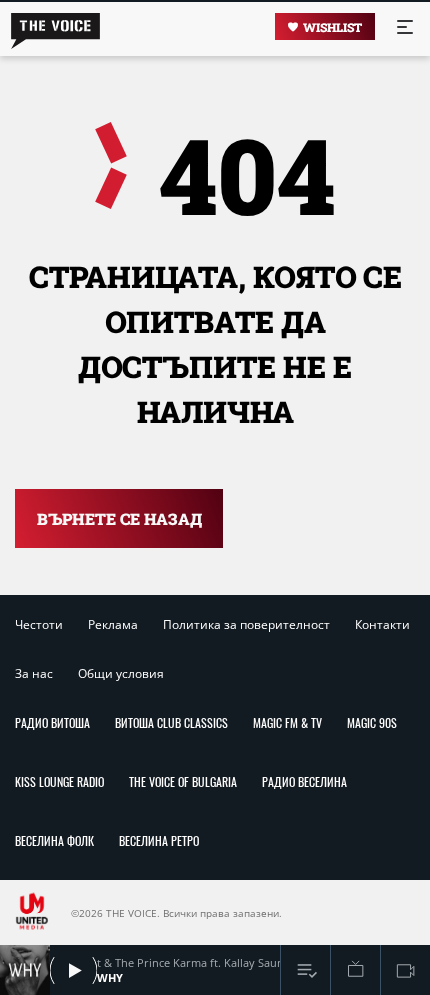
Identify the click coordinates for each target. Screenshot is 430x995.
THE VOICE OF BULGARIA (183, 781)
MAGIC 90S (372, 722)
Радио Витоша (52, 722)
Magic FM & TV (287, 722)
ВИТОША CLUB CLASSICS (171, 722)
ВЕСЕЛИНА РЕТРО (159, 840)
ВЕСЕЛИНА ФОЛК (54, 840)
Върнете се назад (119, 518)
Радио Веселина (304, 781)
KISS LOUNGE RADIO (59, 781)
